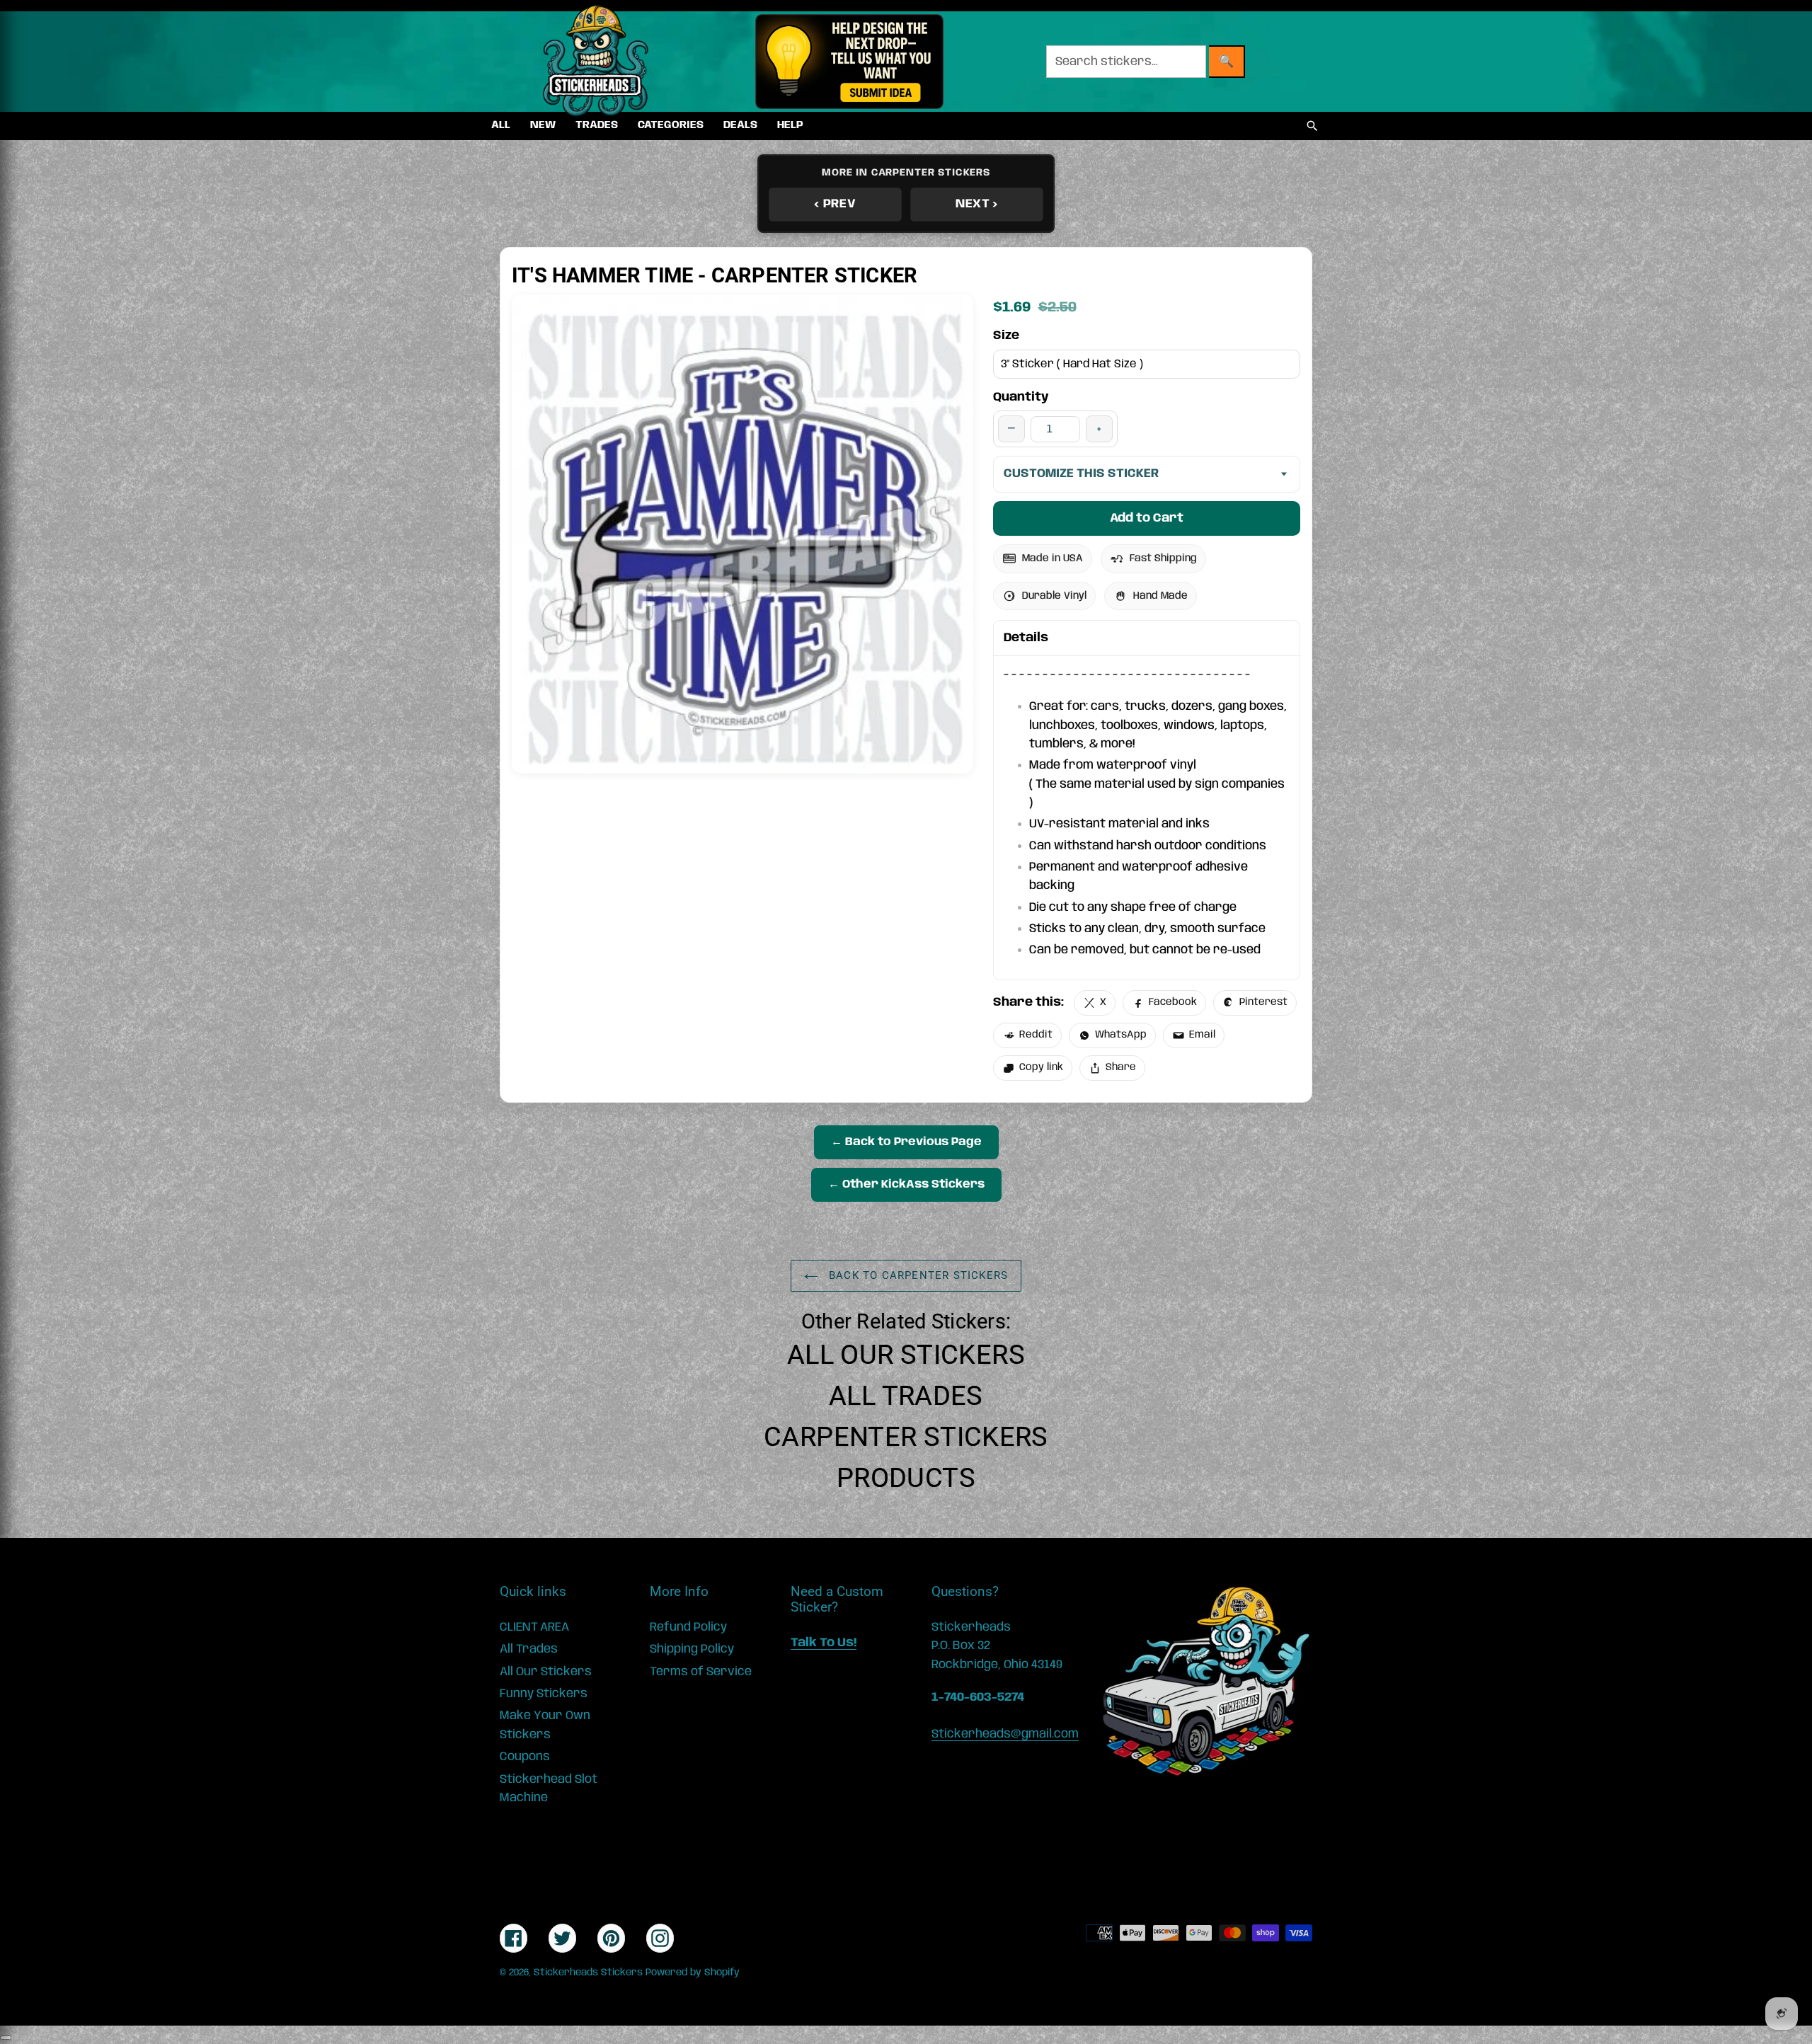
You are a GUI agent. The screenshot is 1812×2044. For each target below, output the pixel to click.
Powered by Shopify (693, 1973)
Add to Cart (1147, 518)
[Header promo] (849, 62)
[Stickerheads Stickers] (596, 62)
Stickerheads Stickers (588, 1973)
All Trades (906, 1396)
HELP (790, 125)
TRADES (597, 125)
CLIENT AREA (534, 1627)
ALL (501, 125)
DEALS (740, 125)
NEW (543, 125)
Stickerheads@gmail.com (1005, 1734)
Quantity (1021, 397)
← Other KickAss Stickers (906, 1184)
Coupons (525, 1757)
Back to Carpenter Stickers (917, 1275)
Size (1006, 335)
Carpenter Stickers (906, 1437)
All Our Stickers (906, 1355)
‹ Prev (835, 204)
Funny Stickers (544, 1694)
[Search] (1312, 126)
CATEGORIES (671, 125)
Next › (977, 204)
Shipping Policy (692, 1649)
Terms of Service (701, 1672)
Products (906, 1478)
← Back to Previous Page (906, 1142)
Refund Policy (688, 1627)
